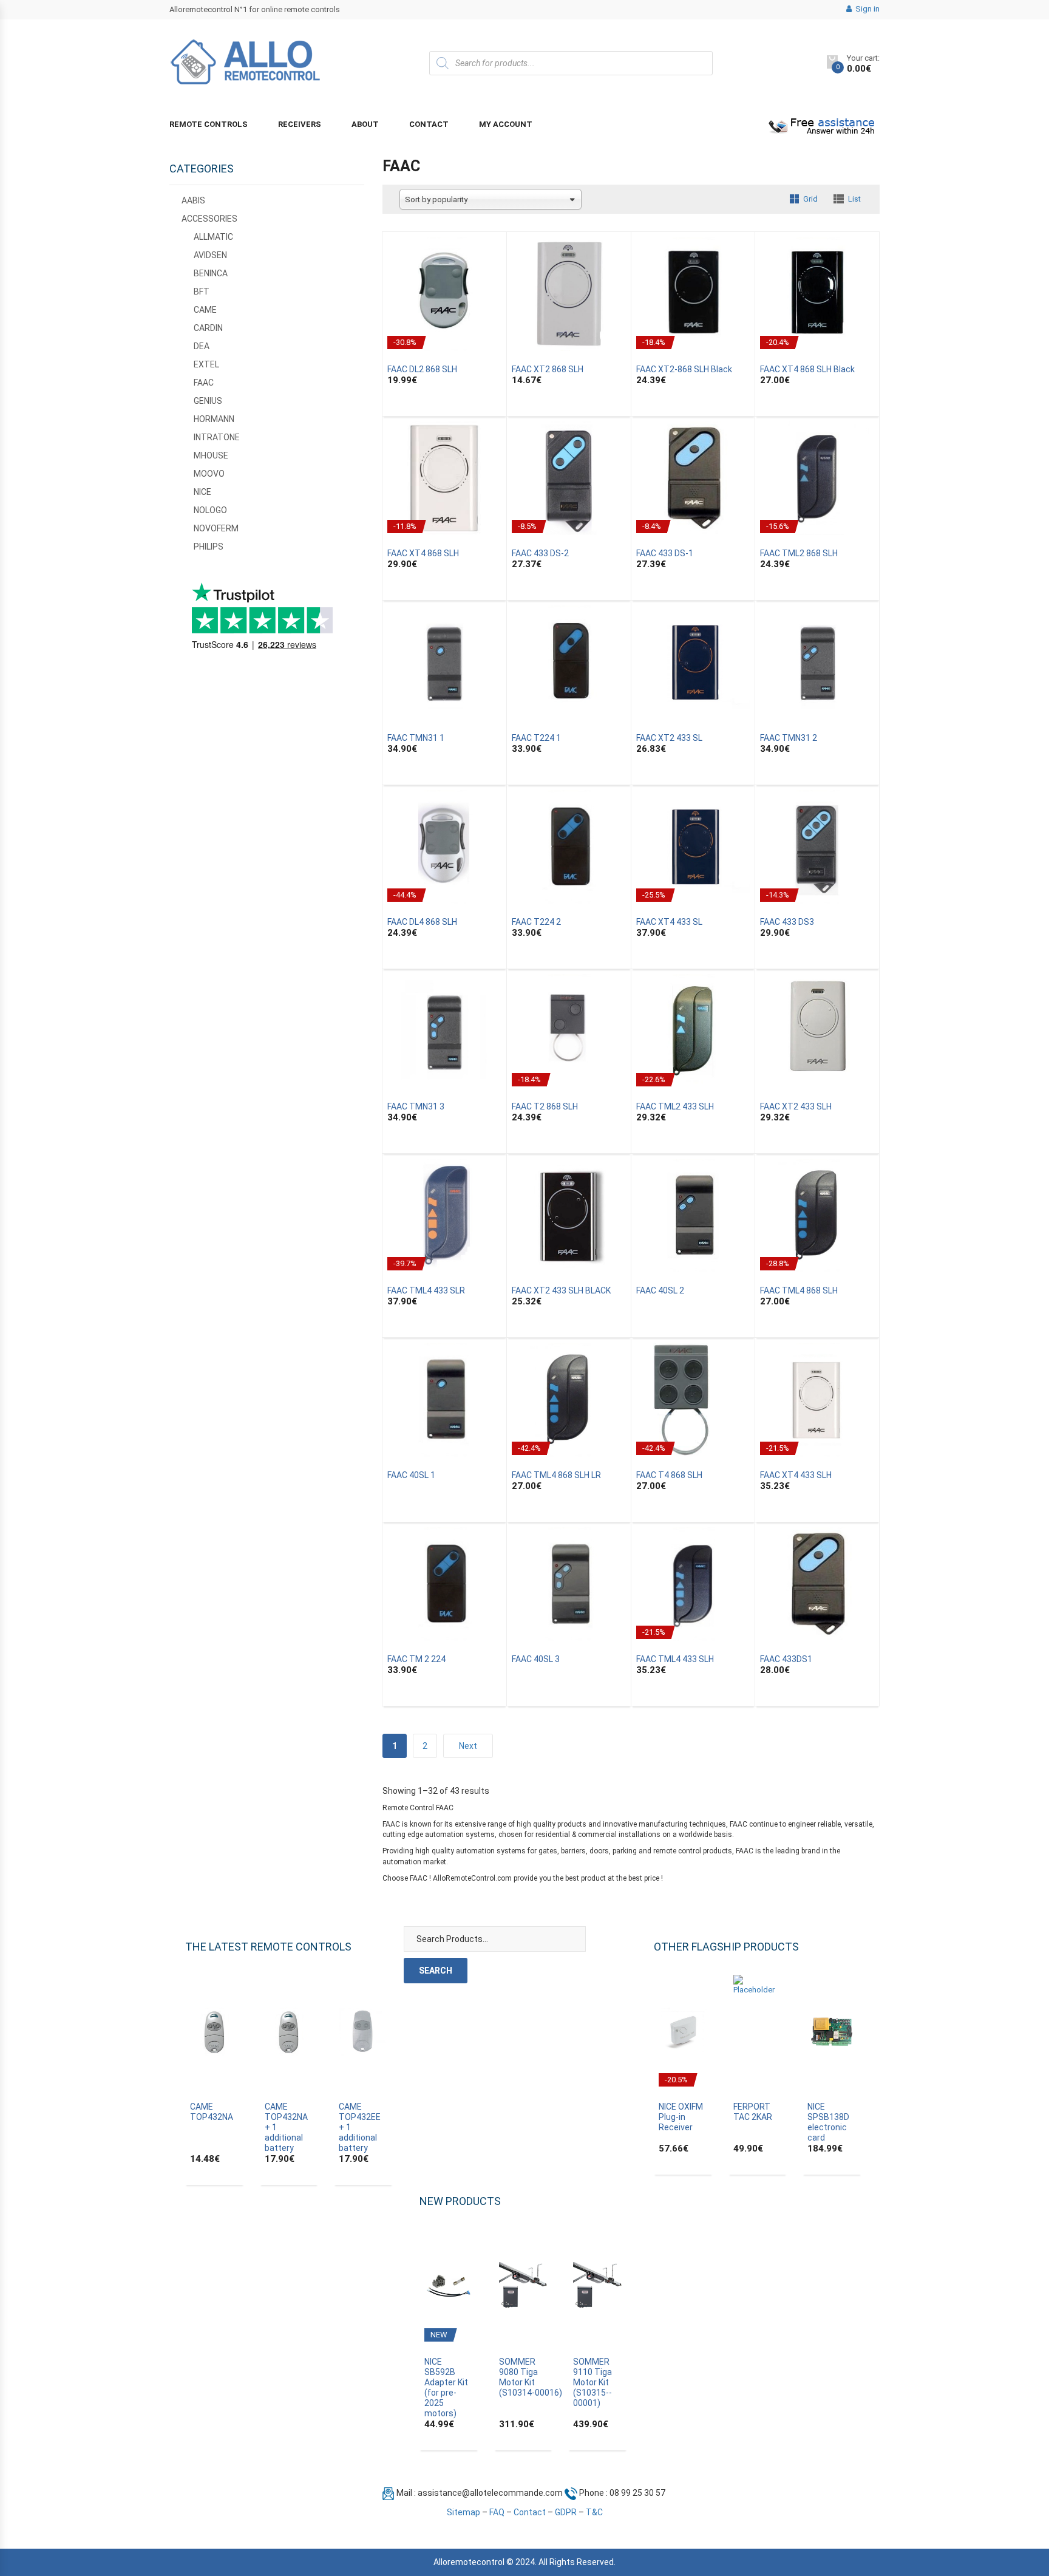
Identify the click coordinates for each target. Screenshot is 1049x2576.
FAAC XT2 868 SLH (548, 369)
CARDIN (208, 328)
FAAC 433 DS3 (787, 922)
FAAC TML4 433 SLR (426, 1290)
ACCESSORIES (209, 219)
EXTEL (206, 364)
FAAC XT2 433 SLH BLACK (561, 1290)
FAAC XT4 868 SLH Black (807, 369)
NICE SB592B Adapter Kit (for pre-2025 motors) (446, 2387)
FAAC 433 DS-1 (665, 553)
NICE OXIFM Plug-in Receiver (681, 2117)
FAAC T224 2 (536, 922)
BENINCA (211, 273)
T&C (594, 2512)
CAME (205, 310)
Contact (429, 124)
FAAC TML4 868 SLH (799, 1290)
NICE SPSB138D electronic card (828, 2122)
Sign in (867, 9)
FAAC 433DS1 (786, 1659)
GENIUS (208, 401)
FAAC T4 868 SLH (669, 1475)
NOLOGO (210, 510)
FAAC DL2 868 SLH (422, 369)
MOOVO (209, 474)
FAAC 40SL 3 (536, 1659)
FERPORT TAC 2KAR (753, 2112)
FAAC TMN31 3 (416, 1106)
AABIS (193, 200)
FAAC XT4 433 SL (669, 922)
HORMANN (214, 419)
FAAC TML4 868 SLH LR (556, 1475)
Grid (810, 199)
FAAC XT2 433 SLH (796, 1106)
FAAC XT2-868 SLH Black (684, 369)
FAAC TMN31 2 (789, 738)
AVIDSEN (210, 255)
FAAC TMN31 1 (416, 738)
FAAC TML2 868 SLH (799, 553)
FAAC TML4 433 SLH (675, 1659)
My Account (506, 124)
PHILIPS (209, 547)
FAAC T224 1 (536, 738)
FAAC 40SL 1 (411, 1475)
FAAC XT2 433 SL (669, 738)
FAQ (497, 2512)
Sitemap (463, 2512)
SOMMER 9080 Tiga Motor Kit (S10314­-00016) (531, 2377)
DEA (202, 346)
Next (468, 1746)
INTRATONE (217, 437)
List (854, 199)
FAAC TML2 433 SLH (675, 1106)
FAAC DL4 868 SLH (422, 922)
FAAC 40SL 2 (660, 1290)
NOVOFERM (216, 528)
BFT (202, 291)
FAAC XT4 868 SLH (423, 553)
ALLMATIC (213, 237)
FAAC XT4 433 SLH (796, 1475)
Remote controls (209, 124)
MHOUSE (211, 455)
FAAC (204, 383)
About (365, 124)
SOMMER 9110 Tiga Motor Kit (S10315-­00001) (592, 2382)
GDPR (566, 2512)
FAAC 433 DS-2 (540, 553)
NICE (202, 492)
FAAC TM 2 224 (416, 1659)
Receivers (300, 124)
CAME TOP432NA (212, 2112)
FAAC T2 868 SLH (545, 1106)
